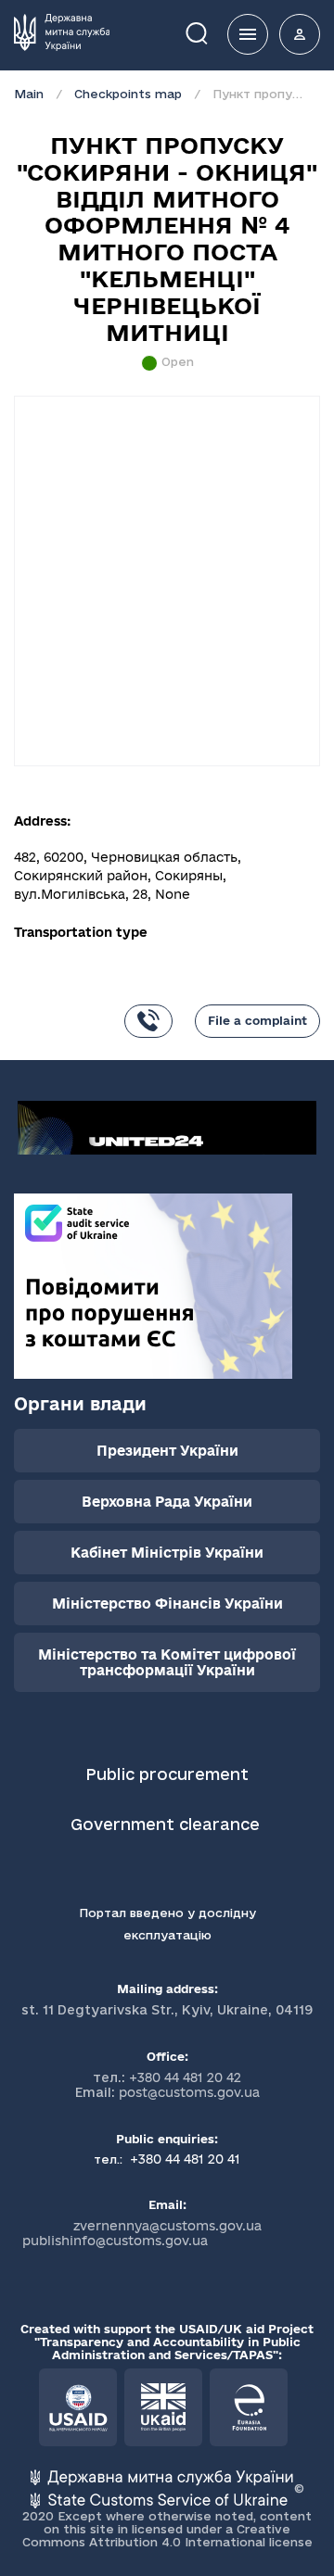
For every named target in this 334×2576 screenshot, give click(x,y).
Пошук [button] (210, 32)
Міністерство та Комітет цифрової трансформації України (167, 1662)
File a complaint (257, 1020)
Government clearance (167, 1824)
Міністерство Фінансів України (167, 1604)
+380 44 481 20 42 (185, 2077)
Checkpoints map (128, 94)
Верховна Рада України (167, 1502)
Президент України (167, 1451)
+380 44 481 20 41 (183, 2159)
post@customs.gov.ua (189, 2092)
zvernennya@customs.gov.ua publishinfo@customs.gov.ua (142, 2233)
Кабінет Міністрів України (167, 1553)
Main (29, 94)
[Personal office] (300, 34)
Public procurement (167, 1774)
